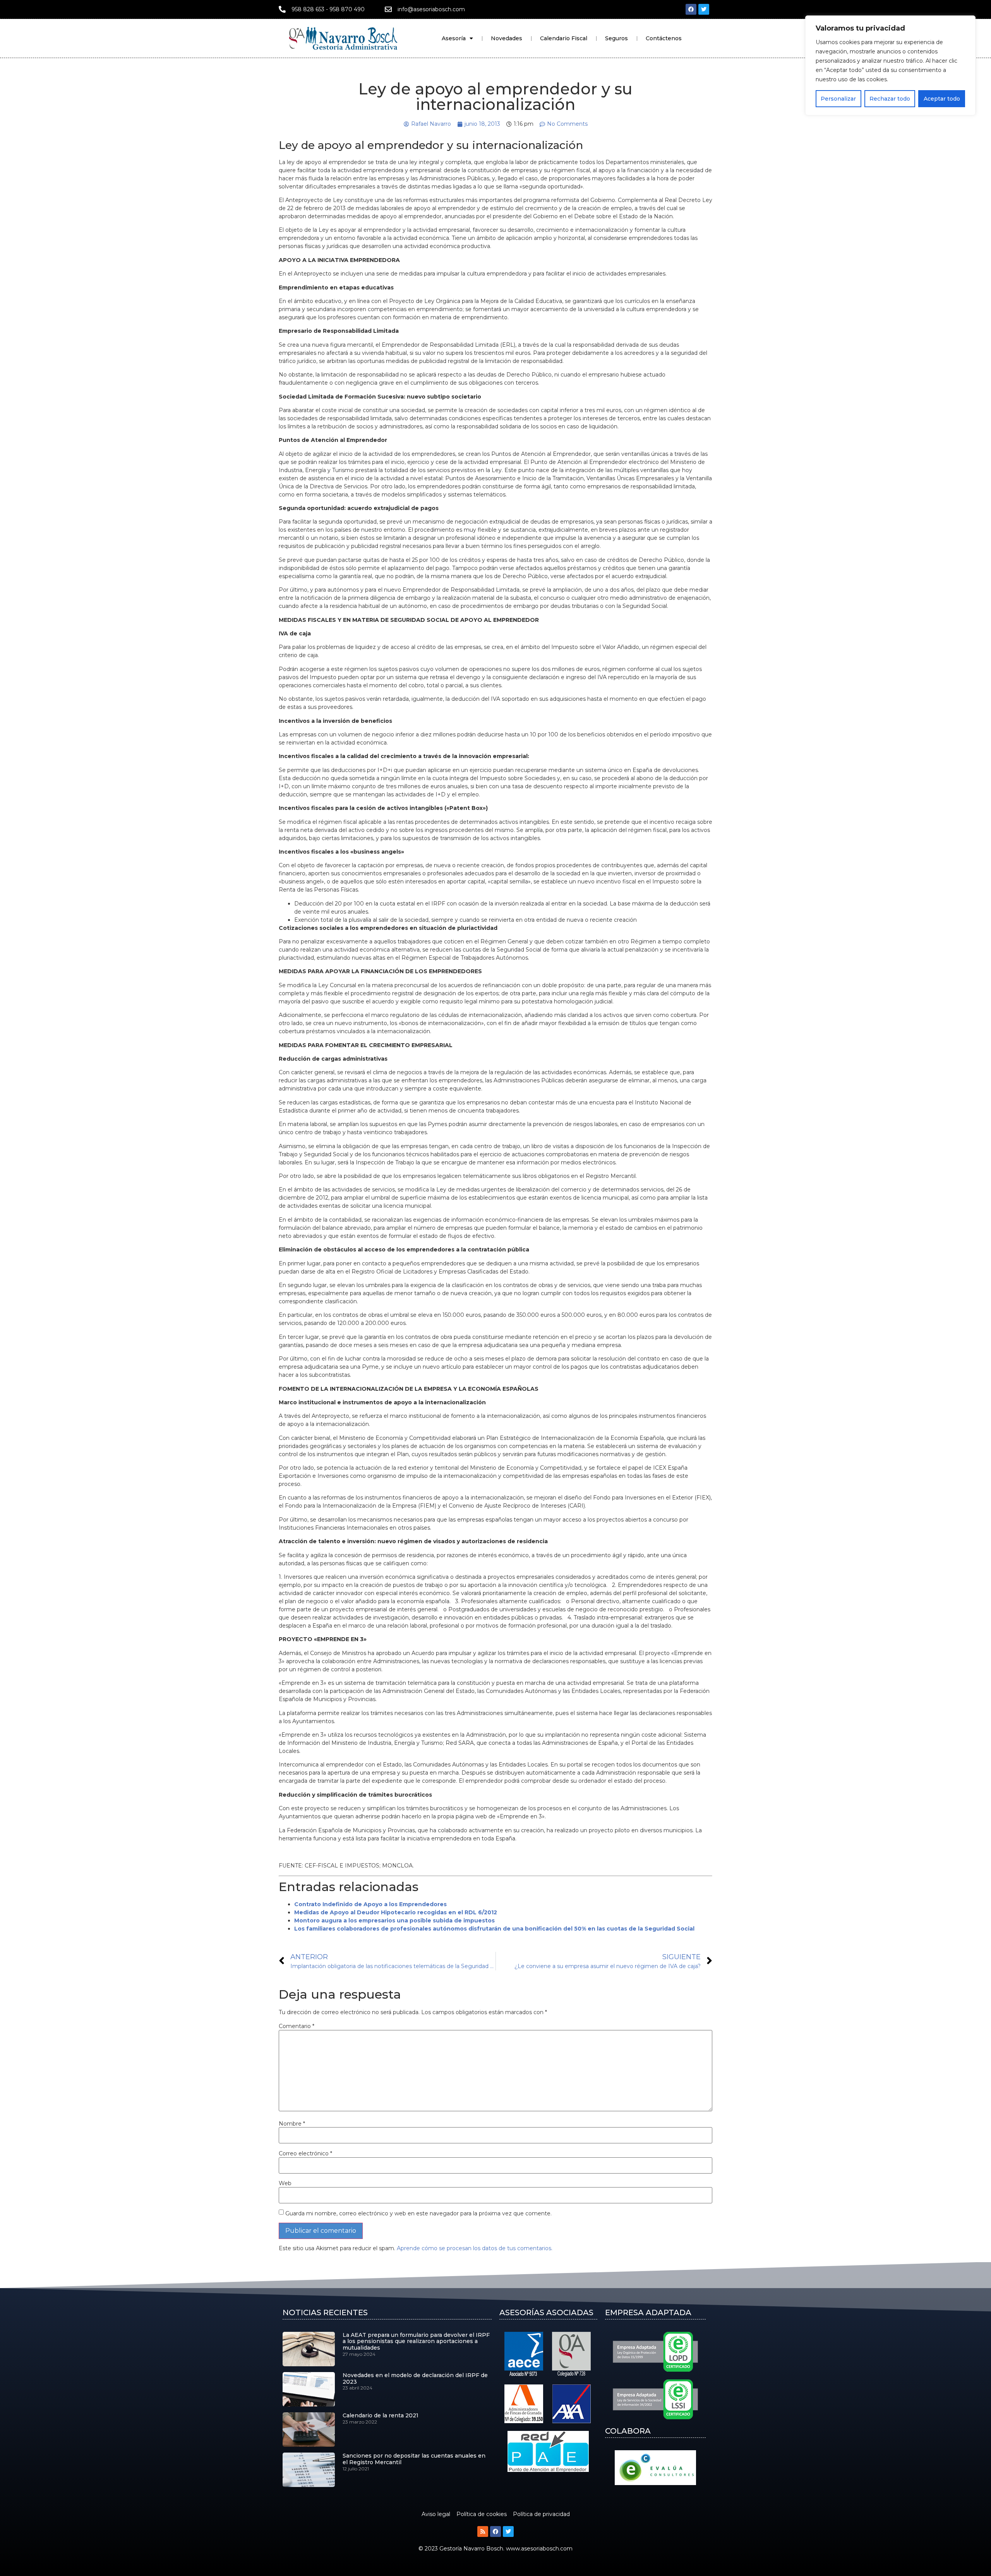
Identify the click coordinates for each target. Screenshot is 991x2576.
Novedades (507, 38)
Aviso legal (436, 2514)
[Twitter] (704, 9)
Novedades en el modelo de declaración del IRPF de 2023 (415, 2378)
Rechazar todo (890, 99)
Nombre (292, 2124)
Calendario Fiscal (564, 38)
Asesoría (454, 38)
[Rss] (483, 2531)
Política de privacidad (541, 2514)
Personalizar (838, 99)
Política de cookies (482, 2514)
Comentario (297, 2026)
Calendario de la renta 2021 (381, 2415)
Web (285, 2183)
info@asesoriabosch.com (431, 9)
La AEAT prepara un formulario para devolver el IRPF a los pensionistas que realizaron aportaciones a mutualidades (416, 2342)
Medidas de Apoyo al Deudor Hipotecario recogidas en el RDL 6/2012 (396, 1912)
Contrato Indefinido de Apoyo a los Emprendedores (370, 1904)
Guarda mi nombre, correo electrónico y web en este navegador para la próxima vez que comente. (418, 2213)
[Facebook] (691, 9)
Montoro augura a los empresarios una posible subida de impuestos (394, 1920)
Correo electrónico (305, 2153)
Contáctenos (664, 38)
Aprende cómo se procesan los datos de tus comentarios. (475, 2248)
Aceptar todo (942, 99)
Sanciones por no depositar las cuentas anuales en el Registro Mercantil (414, 2459)
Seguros (616, 38)
